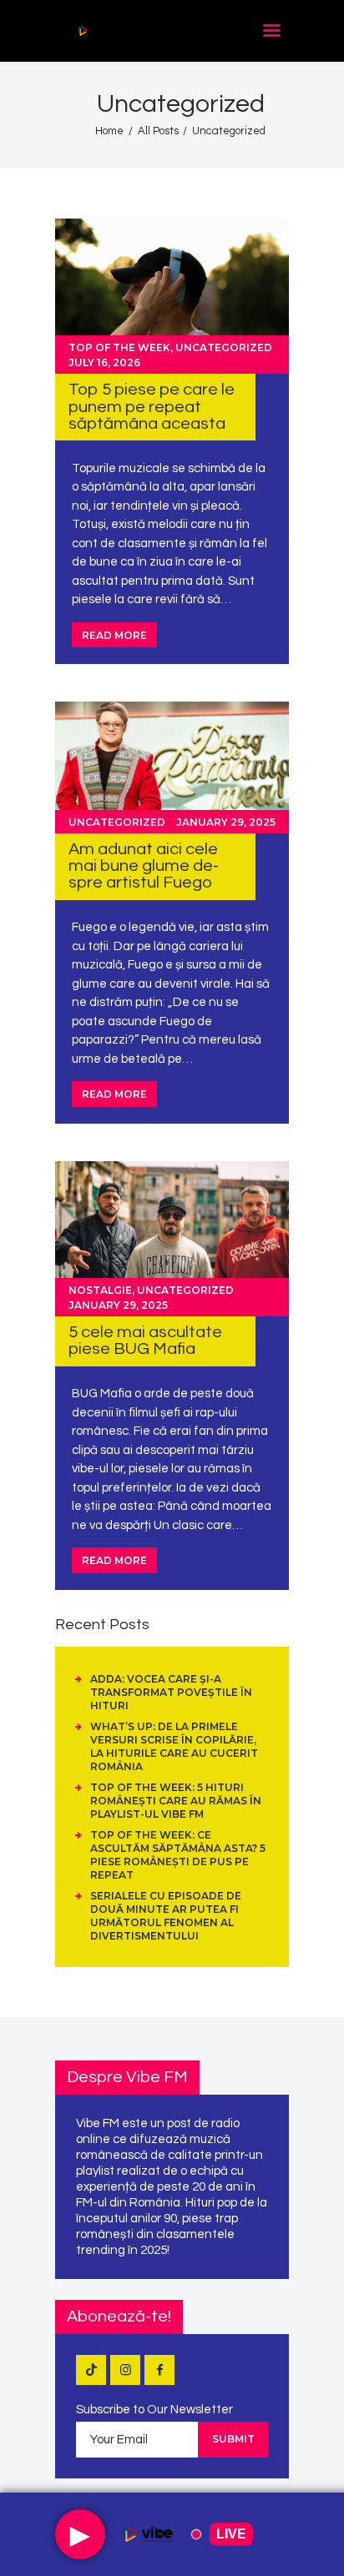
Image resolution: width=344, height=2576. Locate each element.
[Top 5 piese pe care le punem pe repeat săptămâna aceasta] (172, 296)
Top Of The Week (119, 347)
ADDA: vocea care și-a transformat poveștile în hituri (171, 1692)
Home (109, 131)
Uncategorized (224, 347)
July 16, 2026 (104, 362)
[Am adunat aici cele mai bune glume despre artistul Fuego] (172, 767)
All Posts (158, 131)
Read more (114, 635)
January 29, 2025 (226, 822)
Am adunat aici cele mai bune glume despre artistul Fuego (144, 866)
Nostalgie (100, 1290)
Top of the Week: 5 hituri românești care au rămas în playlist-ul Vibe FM (176, 1801)
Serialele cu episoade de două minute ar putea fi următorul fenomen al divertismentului (166, 1916)
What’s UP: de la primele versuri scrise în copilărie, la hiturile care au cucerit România (174, 1746)
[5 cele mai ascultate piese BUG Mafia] (172, 1239)
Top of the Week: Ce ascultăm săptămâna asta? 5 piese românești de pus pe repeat (178, 1855)
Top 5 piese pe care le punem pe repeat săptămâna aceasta (152, 406)
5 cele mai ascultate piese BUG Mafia (145, 1340)
